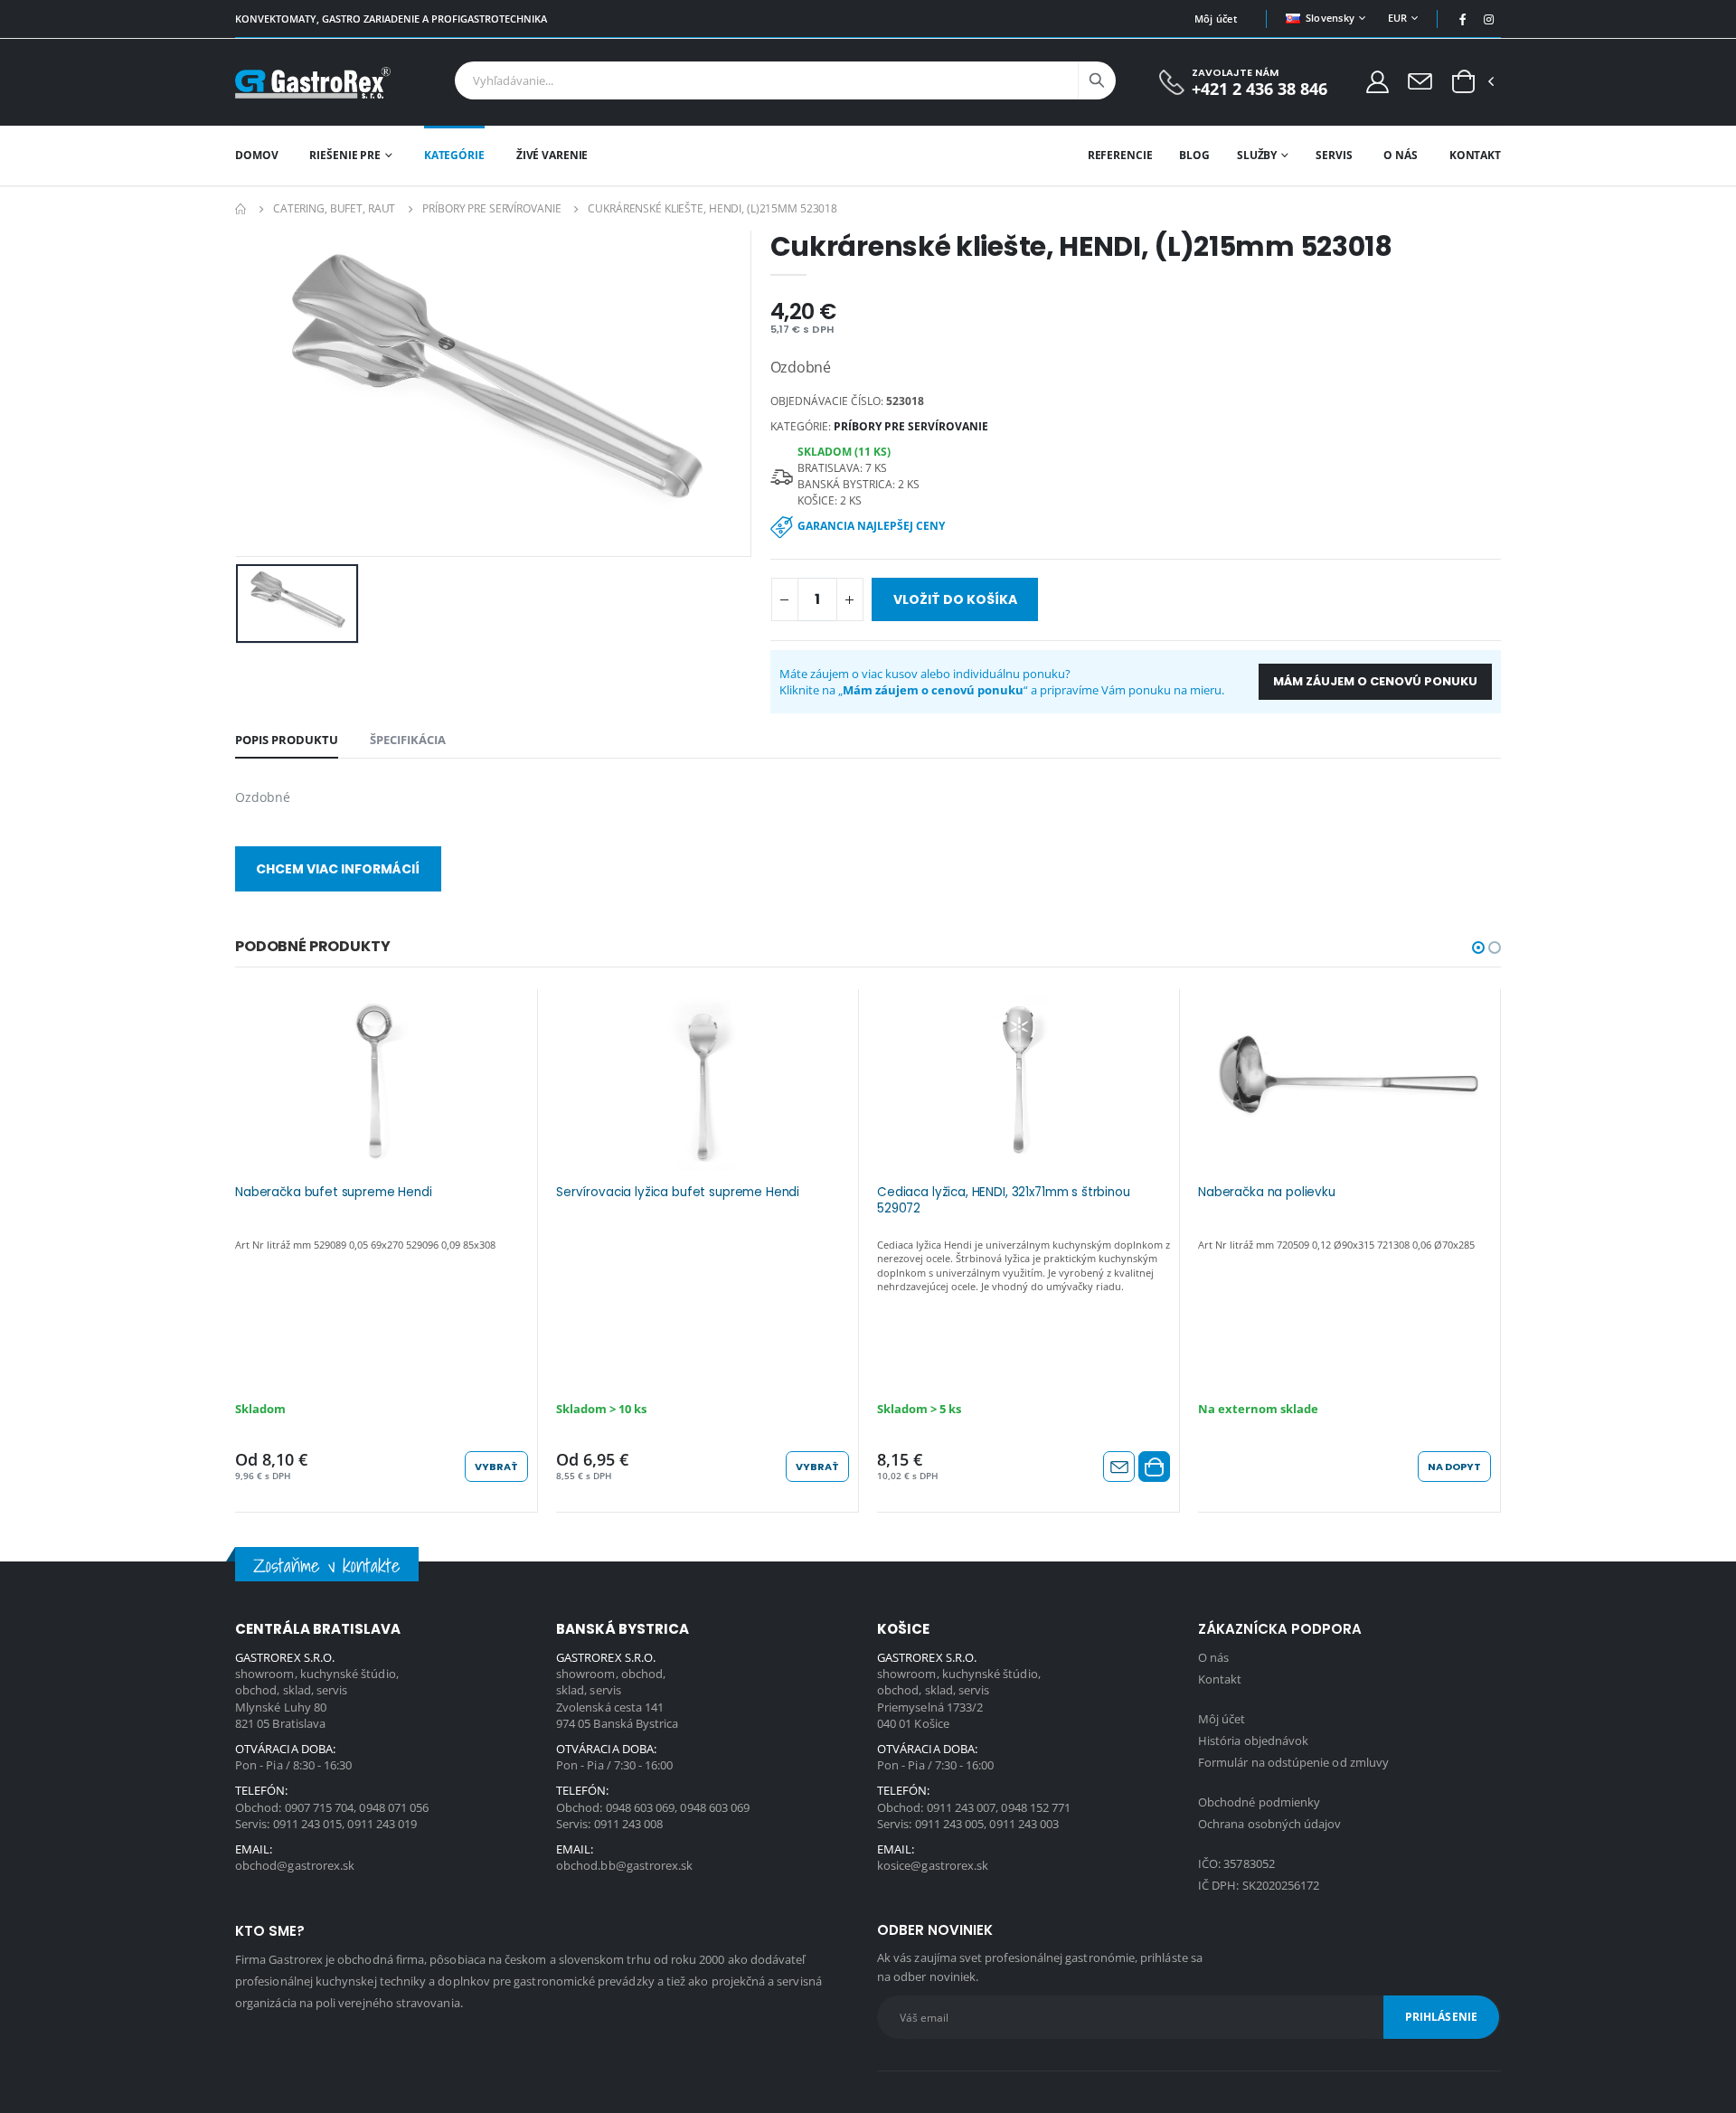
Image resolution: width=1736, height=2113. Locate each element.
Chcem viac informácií (338, 869)
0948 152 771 (1036, 1807)
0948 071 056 (394, 1807)
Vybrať (496, 1467)
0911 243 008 (629, 1824)
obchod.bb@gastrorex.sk (624, 1865)
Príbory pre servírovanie (491, 208)
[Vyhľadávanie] (1097, 80)
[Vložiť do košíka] (1154, 1467)
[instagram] (1489, 19)
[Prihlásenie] (1377, 81)
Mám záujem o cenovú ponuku (1375, 681)
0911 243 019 (382, 1824)
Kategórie (454, 155)
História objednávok (1253, 1740)
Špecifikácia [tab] (408, 740)
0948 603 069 (641, 1807)
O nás (1400, 155)
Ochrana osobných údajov (1270, 1824)
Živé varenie (552, 155)
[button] (1463, 82)
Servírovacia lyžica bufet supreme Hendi (678, 1193)
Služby (1257, 155)
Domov (256, 155)
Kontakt (1475, 155)
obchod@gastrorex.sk (295, 1865)
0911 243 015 (308, 1824)
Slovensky (1330, 18)
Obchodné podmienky (1259, 1802)
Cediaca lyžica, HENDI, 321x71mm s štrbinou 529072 (1004, 1201)
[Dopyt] (1420, 80)
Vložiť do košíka (955, 599)
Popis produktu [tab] (287, 740)
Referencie (1120, 155)
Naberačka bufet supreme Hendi (334, 1193)
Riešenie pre (345, 155)
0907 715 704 (320, 1807)
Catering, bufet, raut (334, 208)
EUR (1398, 18)
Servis (1334, 155)
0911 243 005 (950, 1824)
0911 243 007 (962, 1807)
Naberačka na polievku (1267, 1193)
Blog (1194, 155)
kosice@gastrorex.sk (933, 1865)
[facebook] (1463, 19)
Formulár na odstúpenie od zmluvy (1293, 1762)
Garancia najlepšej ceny (871, 526)
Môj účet (1216, 19)
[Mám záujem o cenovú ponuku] (1119, 1467)
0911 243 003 (1024, 1824)
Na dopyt (1454, 1467)
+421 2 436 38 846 (1260, 89)
